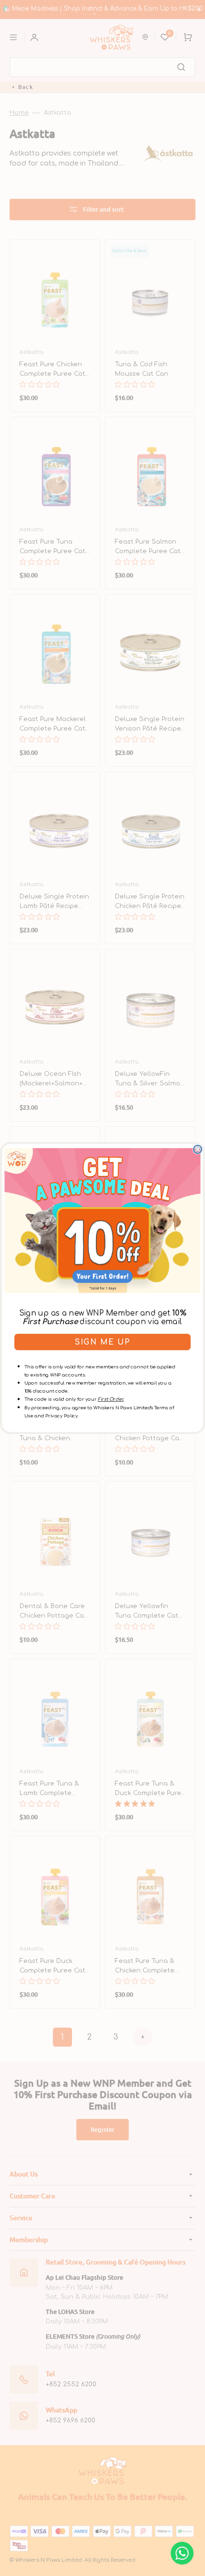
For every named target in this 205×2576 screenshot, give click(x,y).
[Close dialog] (198, 1149)
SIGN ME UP (103, 1342)
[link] (102, 1221)
